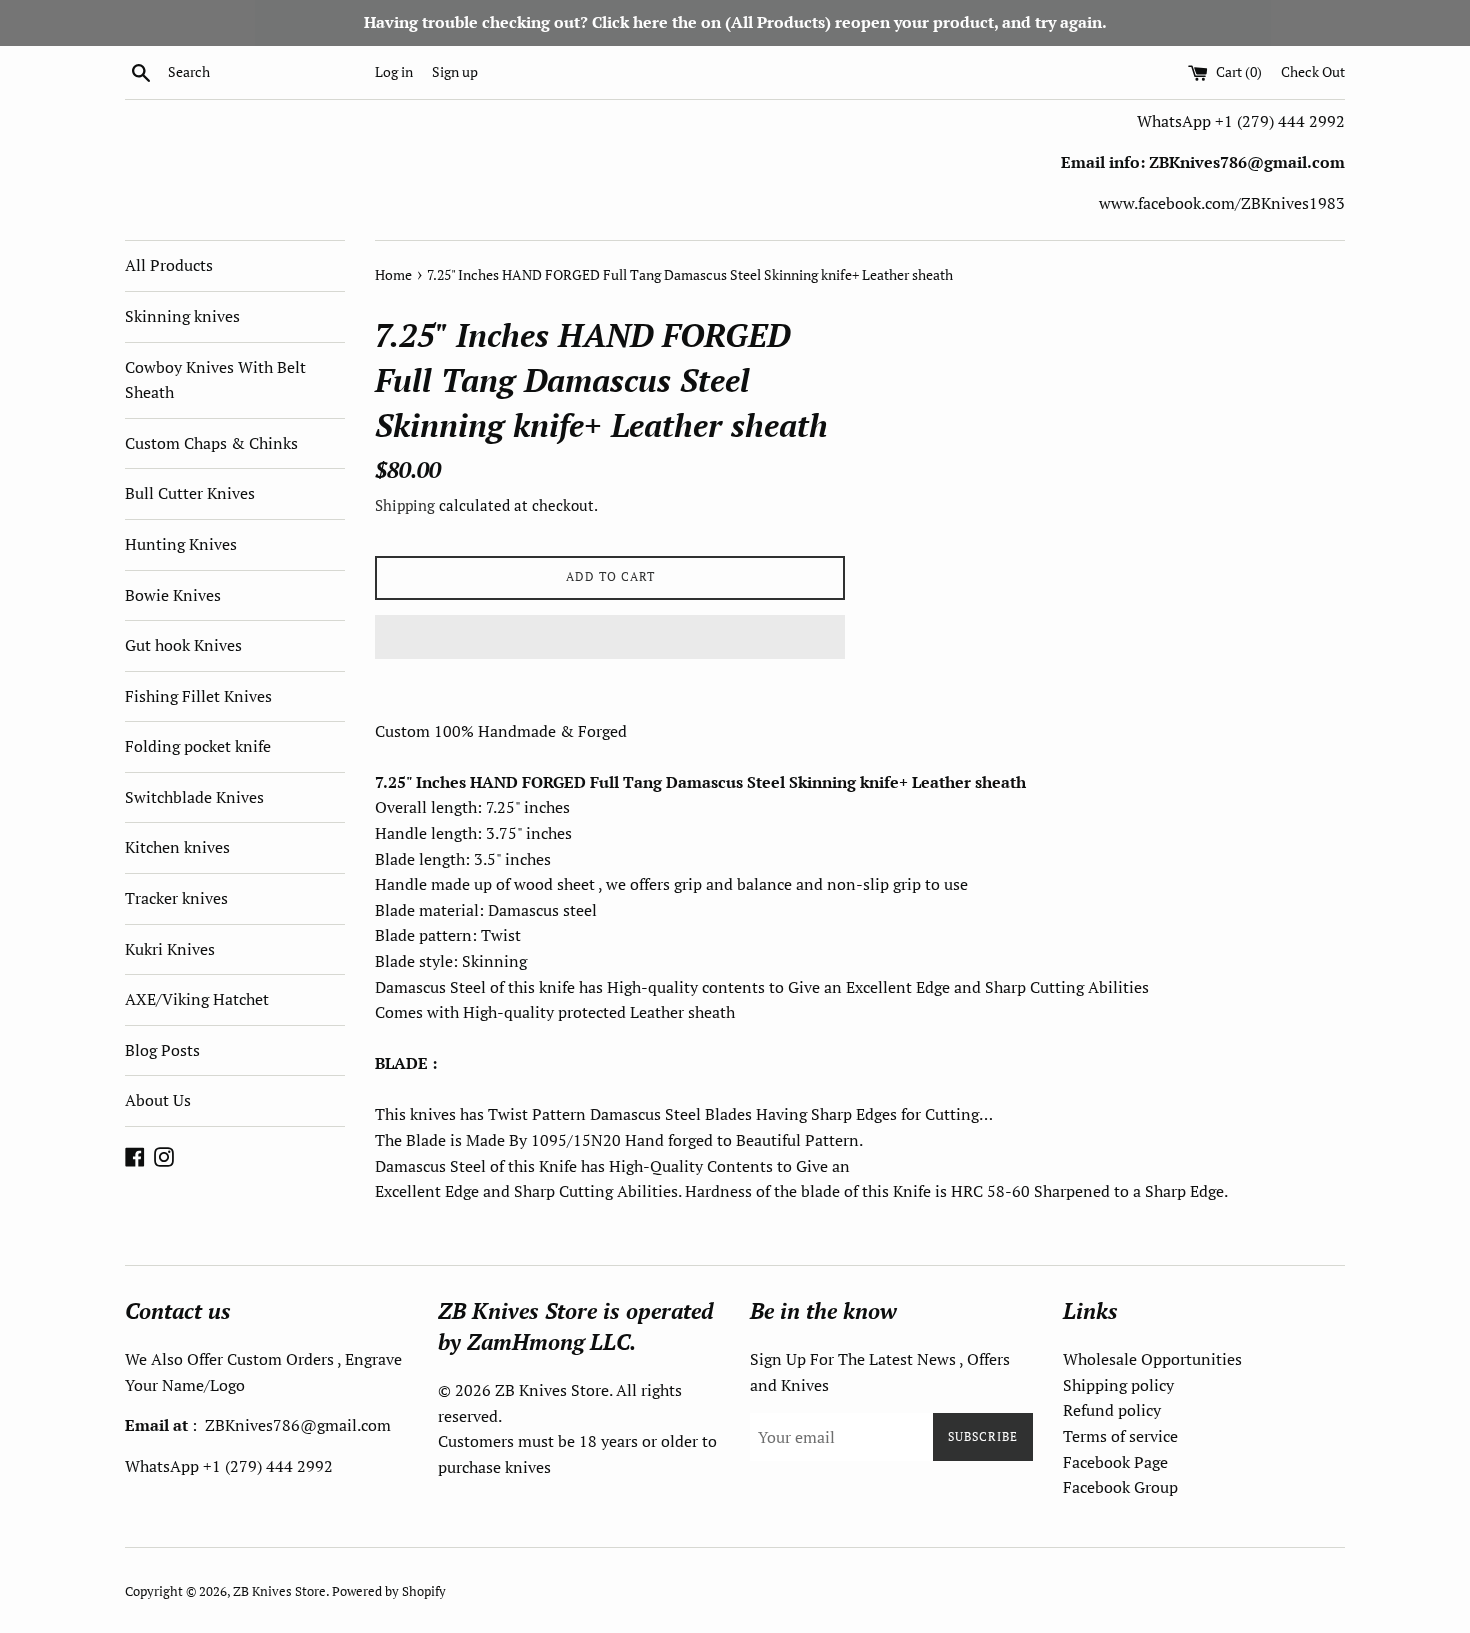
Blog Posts (162, 1050)
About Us (158, 1100)
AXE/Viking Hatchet (197, 999)
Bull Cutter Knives (190, 493)
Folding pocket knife (198, 746)
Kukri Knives (170, 949)
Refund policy (1112, 1410)
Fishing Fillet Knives (198, 696)
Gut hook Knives (183, 645)
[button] (610, 637)
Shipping (405, 505)
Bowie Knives (173, 595)
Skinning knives (182, 316)
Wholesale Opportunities (1152, 1359)
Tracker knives (176, 898)
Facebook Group (1120, 1487)
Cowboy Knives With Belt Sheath (215, 380)
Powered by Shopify (389, 1591)
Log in (394, 71)
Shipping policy (1118, 1385)
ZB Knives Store (279, 1591)
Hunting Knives (181, 544)
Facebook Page (1115, 1462)
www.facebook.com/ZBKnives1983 (1222, 203)
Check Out (1313, 71)
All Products (169, 265)
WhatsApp (1176, 121)
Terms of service (1120, 1436)
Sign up (455, 71)
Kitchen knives (177, 847)
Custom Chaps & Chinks (211, 443)
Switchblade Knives (194, 797)
